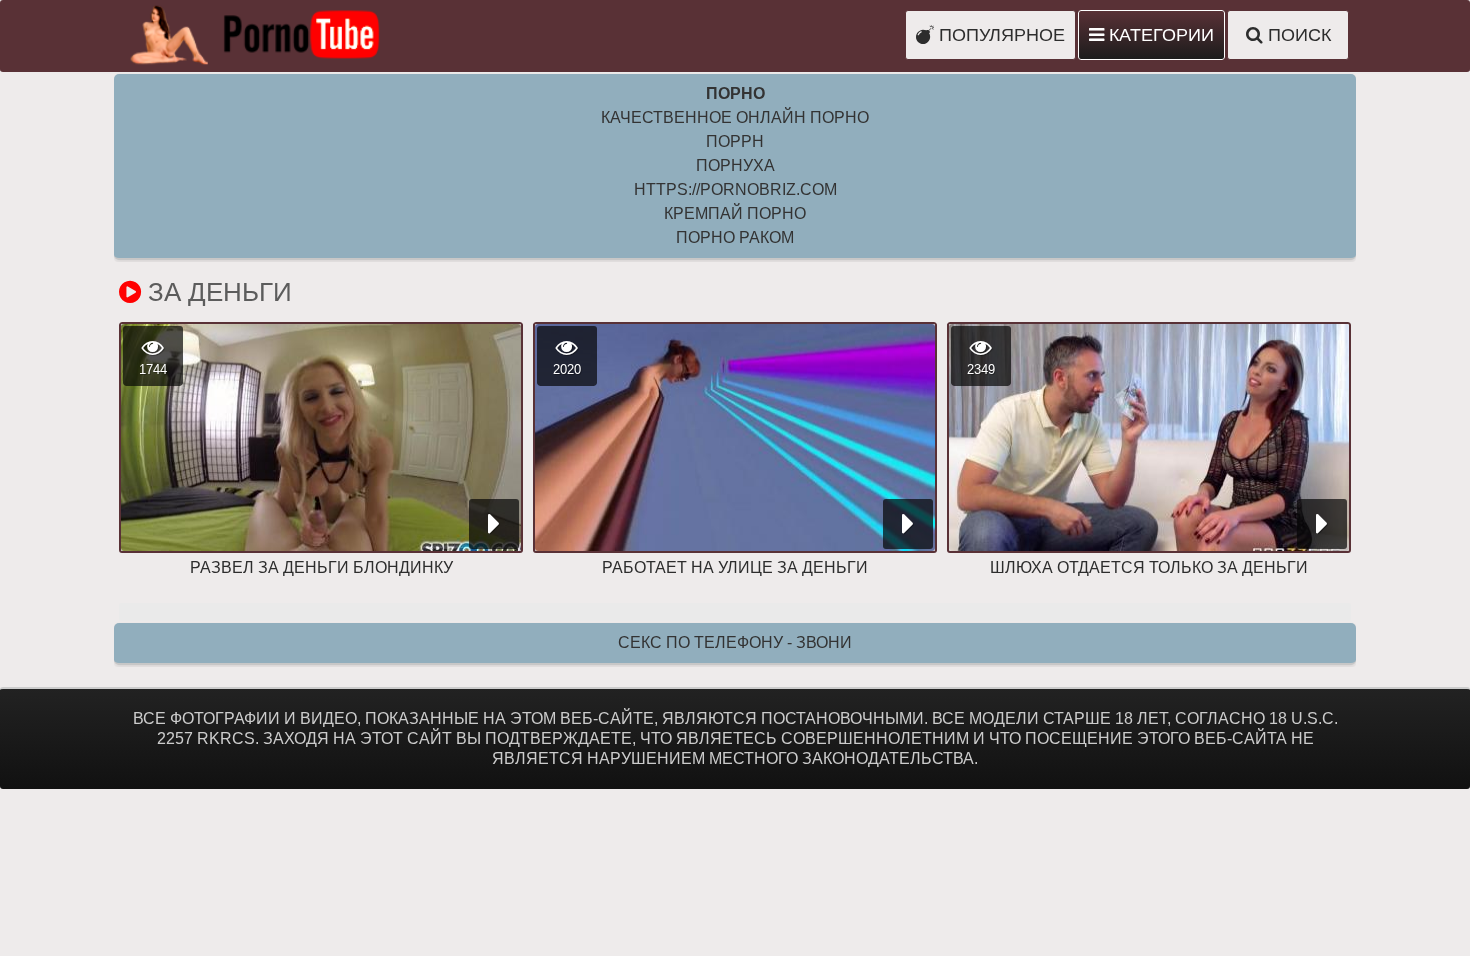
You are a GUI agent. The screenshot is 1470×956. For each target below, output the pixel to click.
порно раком (735, 237)
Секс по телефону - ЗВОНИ (735, 642)
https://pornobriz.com (735, 189)
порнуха (735, 165)
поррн (735, 141)
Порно (735, 93)
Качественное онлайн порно (735, 117)
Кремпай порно (735, 213)
